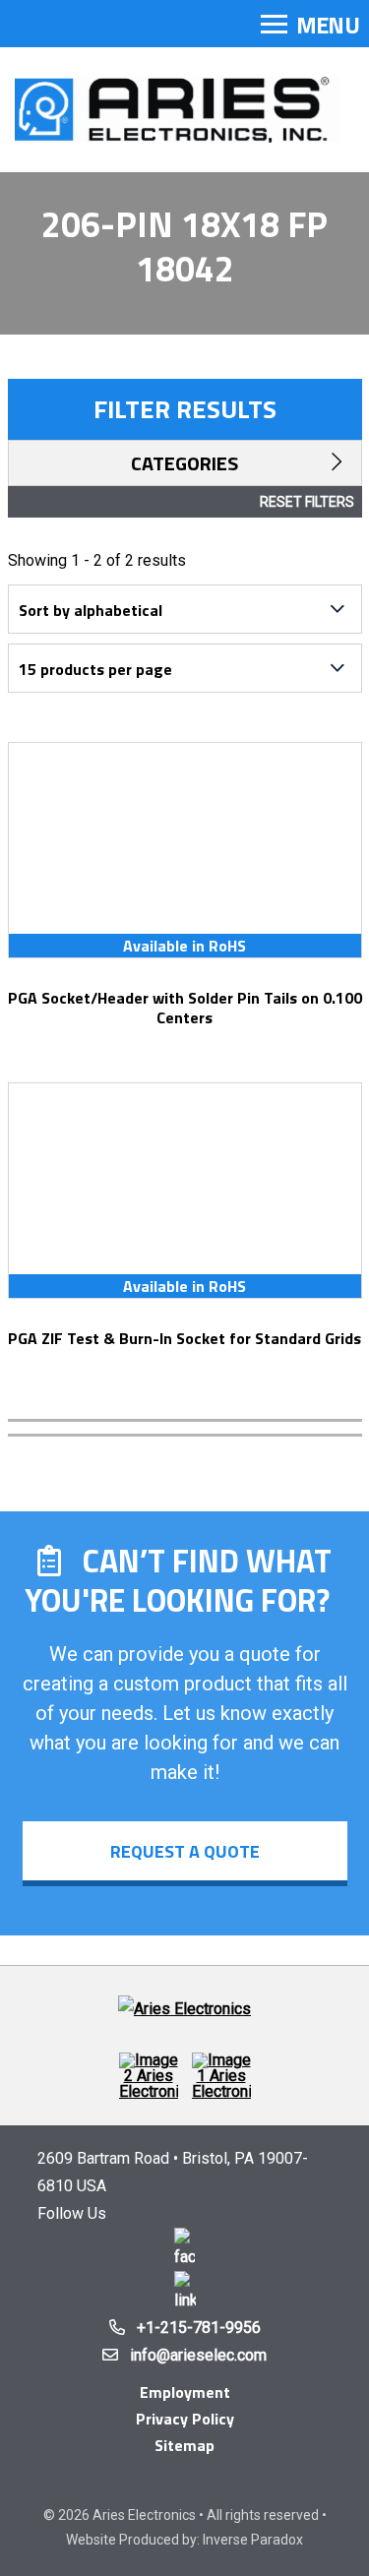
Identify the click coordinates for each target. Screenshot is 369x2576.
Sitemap (184, 2445)
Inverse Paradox (253, 2540)
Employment (185, 2392)
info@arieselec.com (198, 2355)
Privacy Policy (185, 2419)
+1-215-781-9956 (199, 2328)
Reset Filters (307, 502)
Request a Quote (185, 1851)
